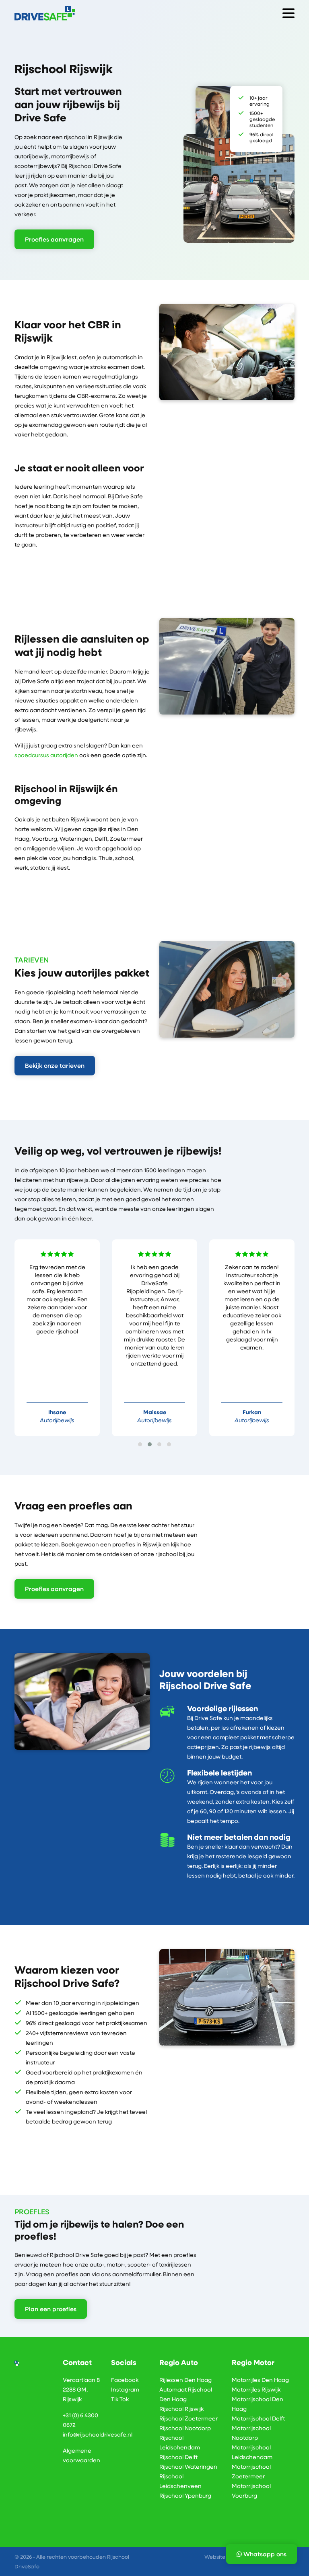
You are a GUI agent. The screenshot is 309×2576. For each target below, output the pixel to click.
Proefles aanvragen (54, 239)
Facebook (125, 2380)
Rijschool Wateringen (188, 2466)
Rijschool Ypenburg (185, 2495)
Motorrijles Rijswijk (256, 2389)
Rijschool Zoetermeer (188, 2418)
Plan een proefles (51, 2309)
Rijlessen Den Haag (185, 2380)
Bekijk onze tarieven (55, 1065)
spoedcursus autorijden (46, 755)
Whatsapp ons (264, 2554)
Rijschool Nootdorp (185, 2428)
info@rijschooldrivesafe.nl (98, 2434)
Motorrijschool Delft (258, 2418)
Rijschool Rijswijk (181, 2409)
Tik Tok (120, 2399)
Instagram (125, 2389)
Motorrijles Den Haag (260, 2380)
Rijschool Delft (178, 2457)
